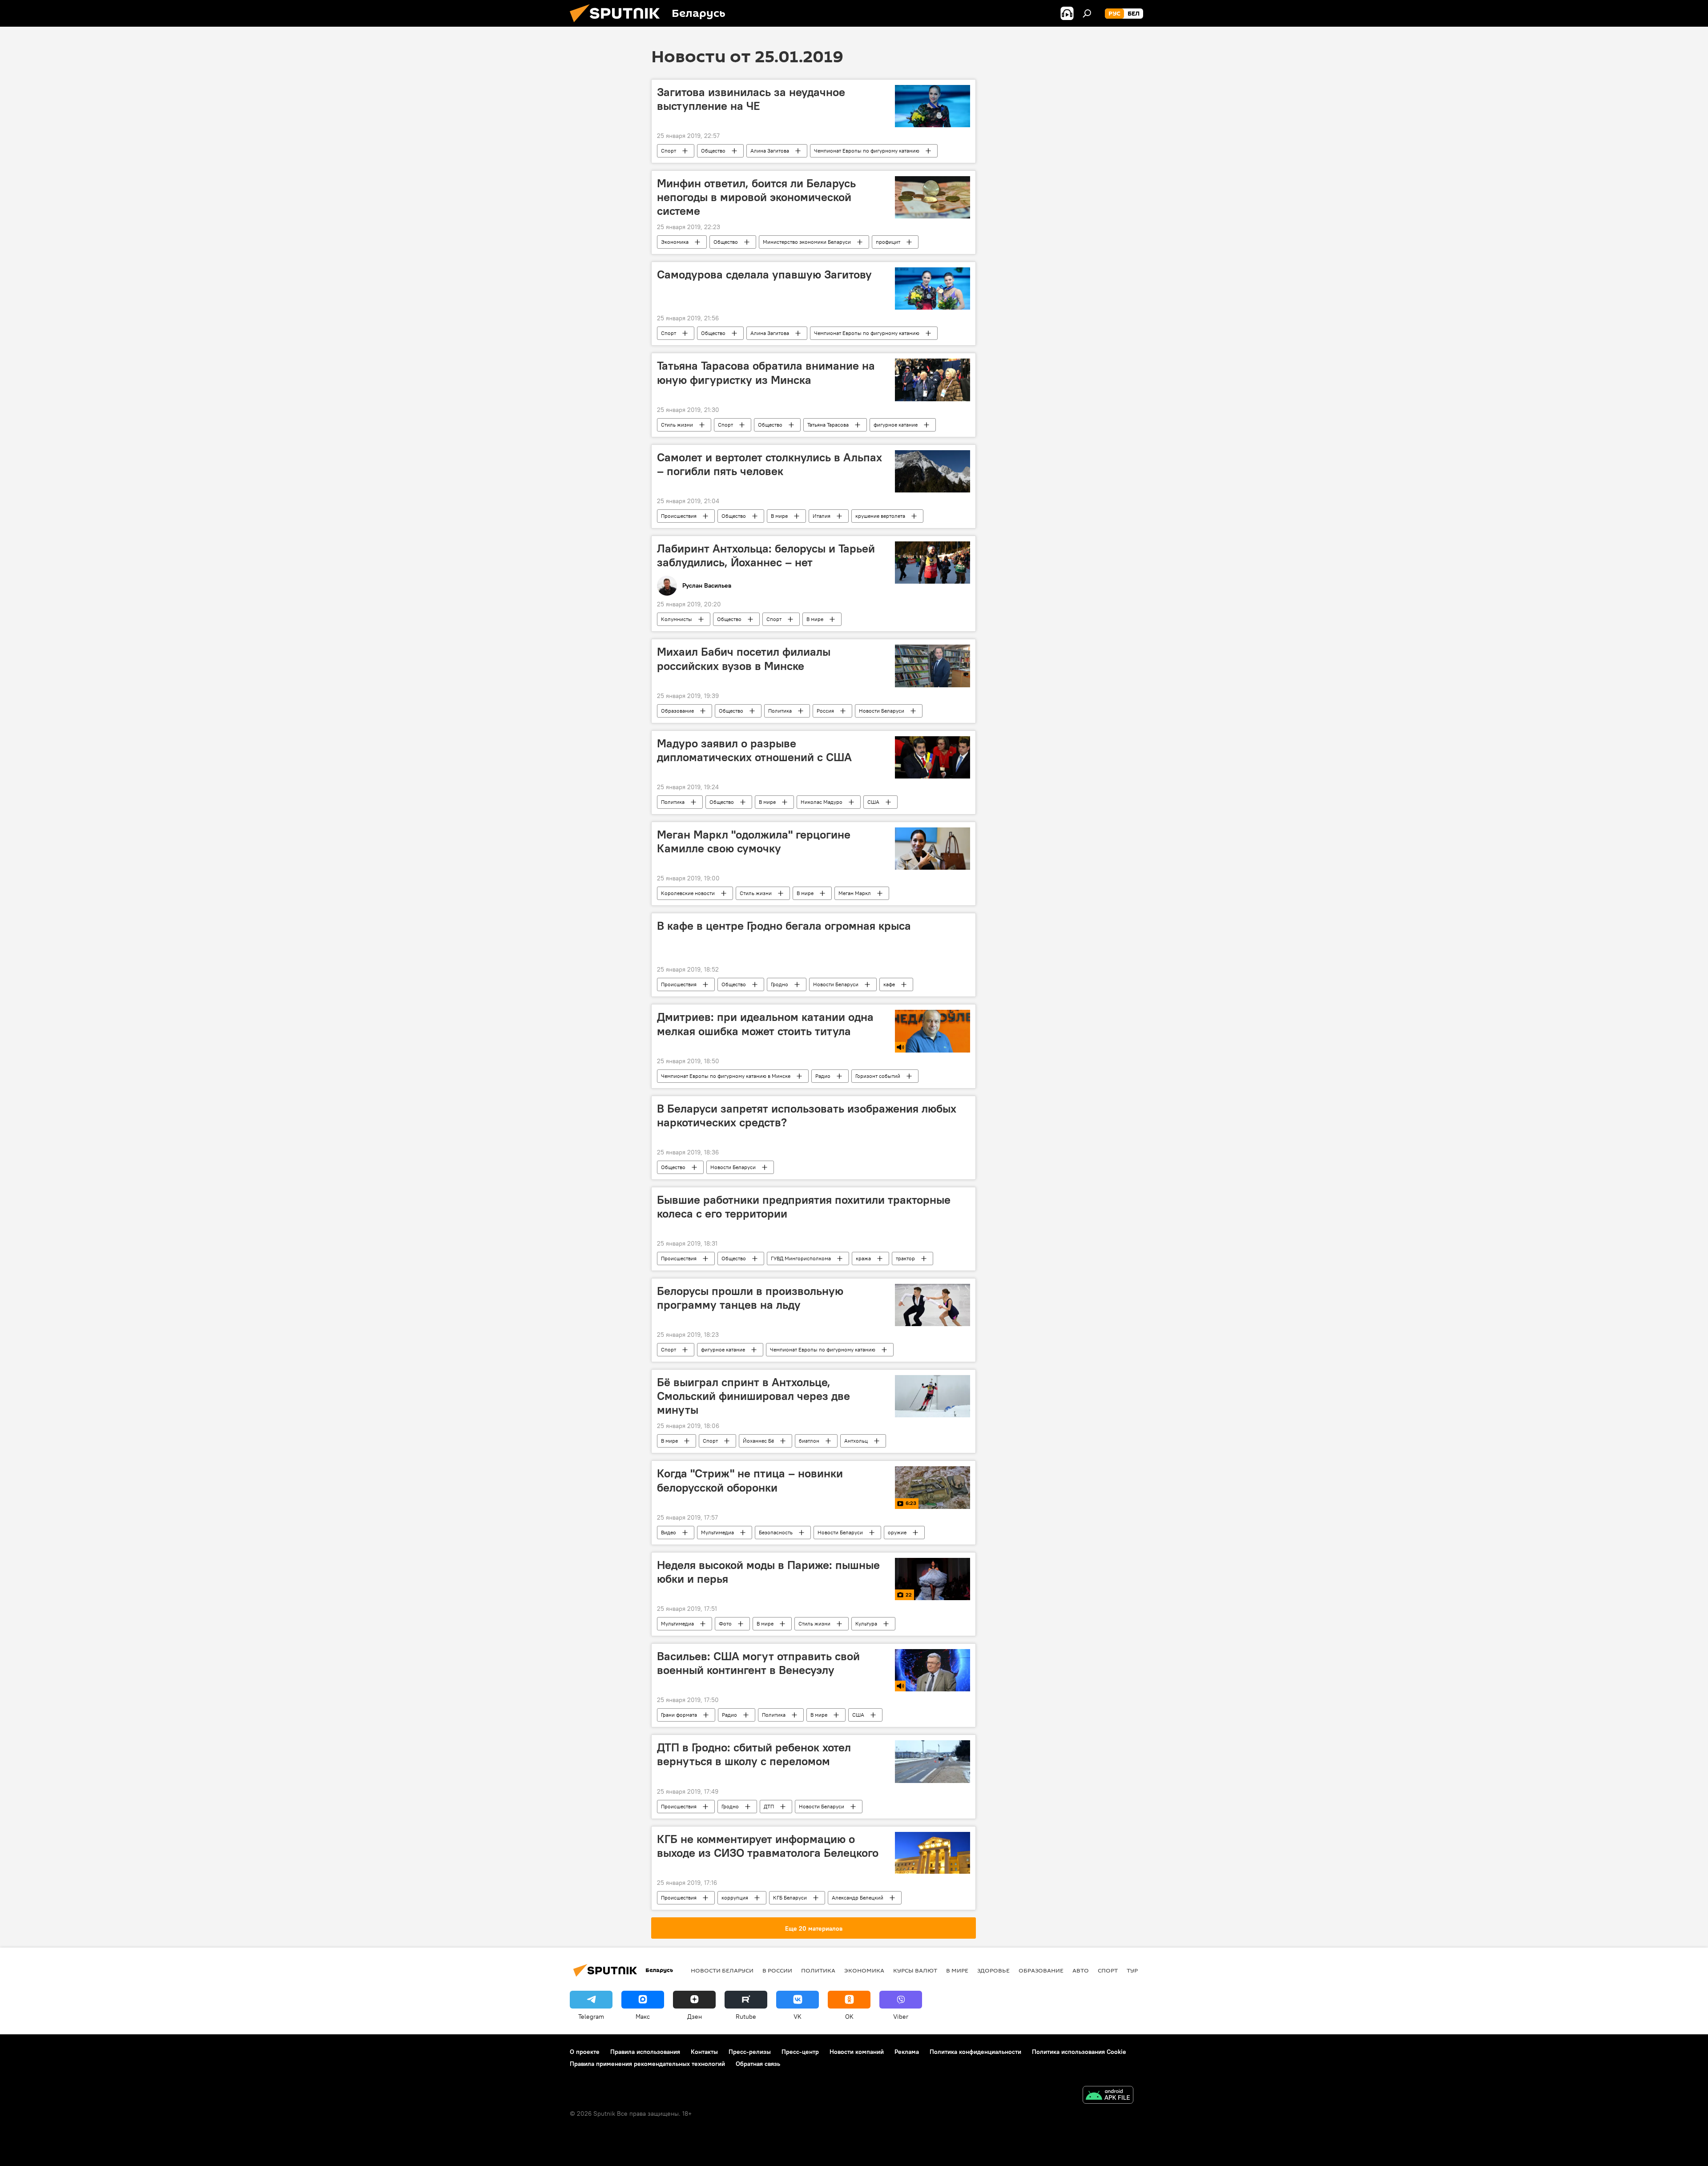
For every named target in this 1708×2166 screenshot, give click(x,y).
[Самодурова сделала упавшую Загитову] (933, 288)
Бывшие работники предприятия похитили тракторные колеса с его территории (804, 1207)
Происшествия (679, 516)
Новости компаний (857, 2052)
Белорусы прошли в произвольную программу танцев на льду (750, 1298)
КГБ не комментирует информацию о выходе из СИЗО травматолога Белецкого (768, 1846)
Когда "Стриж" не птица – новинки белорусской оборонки (750, 1480)
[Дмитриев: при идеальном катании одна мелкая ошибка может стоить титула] (933, 1031)
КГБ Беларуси (790, 1898)
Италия (822, 516)
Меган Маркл (855, 893)
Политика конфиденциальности (975, 2052)
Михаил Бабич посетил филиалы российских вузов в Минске (744, 659)
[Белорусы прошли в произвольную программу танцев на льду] (933, 1305)
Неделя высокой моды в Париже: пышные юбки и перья (768, 1572)
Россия (825, 711)
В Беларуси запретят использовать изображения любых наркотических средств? (807, 1115)
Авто (1081, 1970)
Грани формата (679, 1715)
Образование (677, 711)
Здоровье (993, 1970)
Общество (713, 151)
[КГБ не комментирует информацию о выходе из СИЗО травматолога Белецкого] (933, 1853)
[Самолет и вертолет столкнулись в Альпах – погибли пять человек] (933, 471)
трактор (905, 1258)
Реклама (907, 2052)
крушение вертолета (880, 516)
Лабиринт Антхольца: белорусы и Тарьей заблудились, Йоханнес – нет (766, 555)
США (873, 802)
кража (863, 1258)
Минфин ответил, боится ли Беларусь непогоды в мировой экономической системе (756, 197)
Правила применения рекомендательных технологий (647, 2064)
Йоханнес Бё (758, 1441)
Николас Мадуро (822, 802)
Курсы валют (915, 1970)
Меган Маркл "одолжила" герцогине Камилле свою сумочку (754, 841)
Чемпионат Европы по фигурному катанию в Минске (726, 1076)
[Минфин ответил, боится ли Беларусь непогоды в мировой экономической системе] (933, 197)
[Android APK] (1108, 2096)
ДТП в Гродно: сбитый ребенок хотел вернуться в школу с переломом (754, 1754)
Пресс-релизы (750, 2052)
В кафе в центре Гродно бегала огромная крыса (784, 926)
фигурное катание (896, 425)
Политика (780, 711)
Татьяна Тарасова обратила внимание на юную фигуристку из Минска (766, 373)
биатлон (809, 1441)
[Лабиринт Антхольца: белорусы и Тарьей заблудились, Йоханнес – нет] (933, 563)
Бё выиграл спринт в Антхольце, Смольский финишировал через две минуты (753, 1396)
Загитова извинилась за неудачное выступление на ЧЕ (751, 99)
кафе (889, 984)
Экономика (675, 242)
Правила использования (645, 2052)
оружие (897, 1532)
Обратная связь (758, 2064)
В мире (779, 516)
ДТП (769, 1806)
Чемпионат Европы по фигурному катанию (867, 151)
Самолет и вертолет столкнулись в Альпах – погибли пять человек (769, 464)
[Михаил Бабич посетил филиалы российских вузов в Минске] (933, 666)
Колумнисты (677, 619)
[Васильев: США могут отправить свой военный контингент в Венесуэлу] (933, 1670)
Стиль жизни (677, 425)
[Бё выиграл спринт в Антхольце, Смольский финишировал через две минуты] (933, 1396)
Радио (823, 1076)
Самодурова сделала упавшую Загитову (764, 274)
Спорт (669, 151)
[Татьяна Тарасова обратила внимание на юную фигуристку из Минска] (933, 380)
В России (777, 1970)
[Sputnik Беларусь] (618, 24)
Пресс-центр (800, 2052)
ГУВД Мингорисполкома (801, 1258)
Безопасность (776, 1532)
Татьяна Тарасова (828, 425)
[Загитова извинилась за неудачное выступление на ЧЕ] (933, 106)
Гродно (779, 984)
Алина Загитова (770, 151)
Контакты (704, 2052)
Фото (725, 1623)
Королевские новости (688, 893)
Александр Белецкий (858, 1898)
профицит (888, 242)
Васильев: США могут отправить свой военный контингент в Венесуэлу (758, 1663)
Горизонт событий (878, 1076)
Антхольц (856, 1441)
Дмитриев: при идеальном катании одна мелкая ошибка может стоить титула (765, 1024)
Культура (866, 1623)
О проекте (585, 2052)
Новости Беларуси (882, 711)
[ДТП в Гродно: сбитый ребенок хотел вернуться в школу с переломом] (933, 1761)
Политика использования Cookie (1079, 2052)
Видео (669, 1532)
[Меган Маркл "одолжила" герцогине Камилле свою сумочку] (933, 849)
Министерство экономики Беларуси (807, 242)
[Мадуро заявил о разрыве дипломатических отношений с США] (933, 757)
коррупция (735, 1898)
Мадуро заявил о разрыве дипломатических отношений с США (754, 750)
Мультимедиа (717, 1532)
